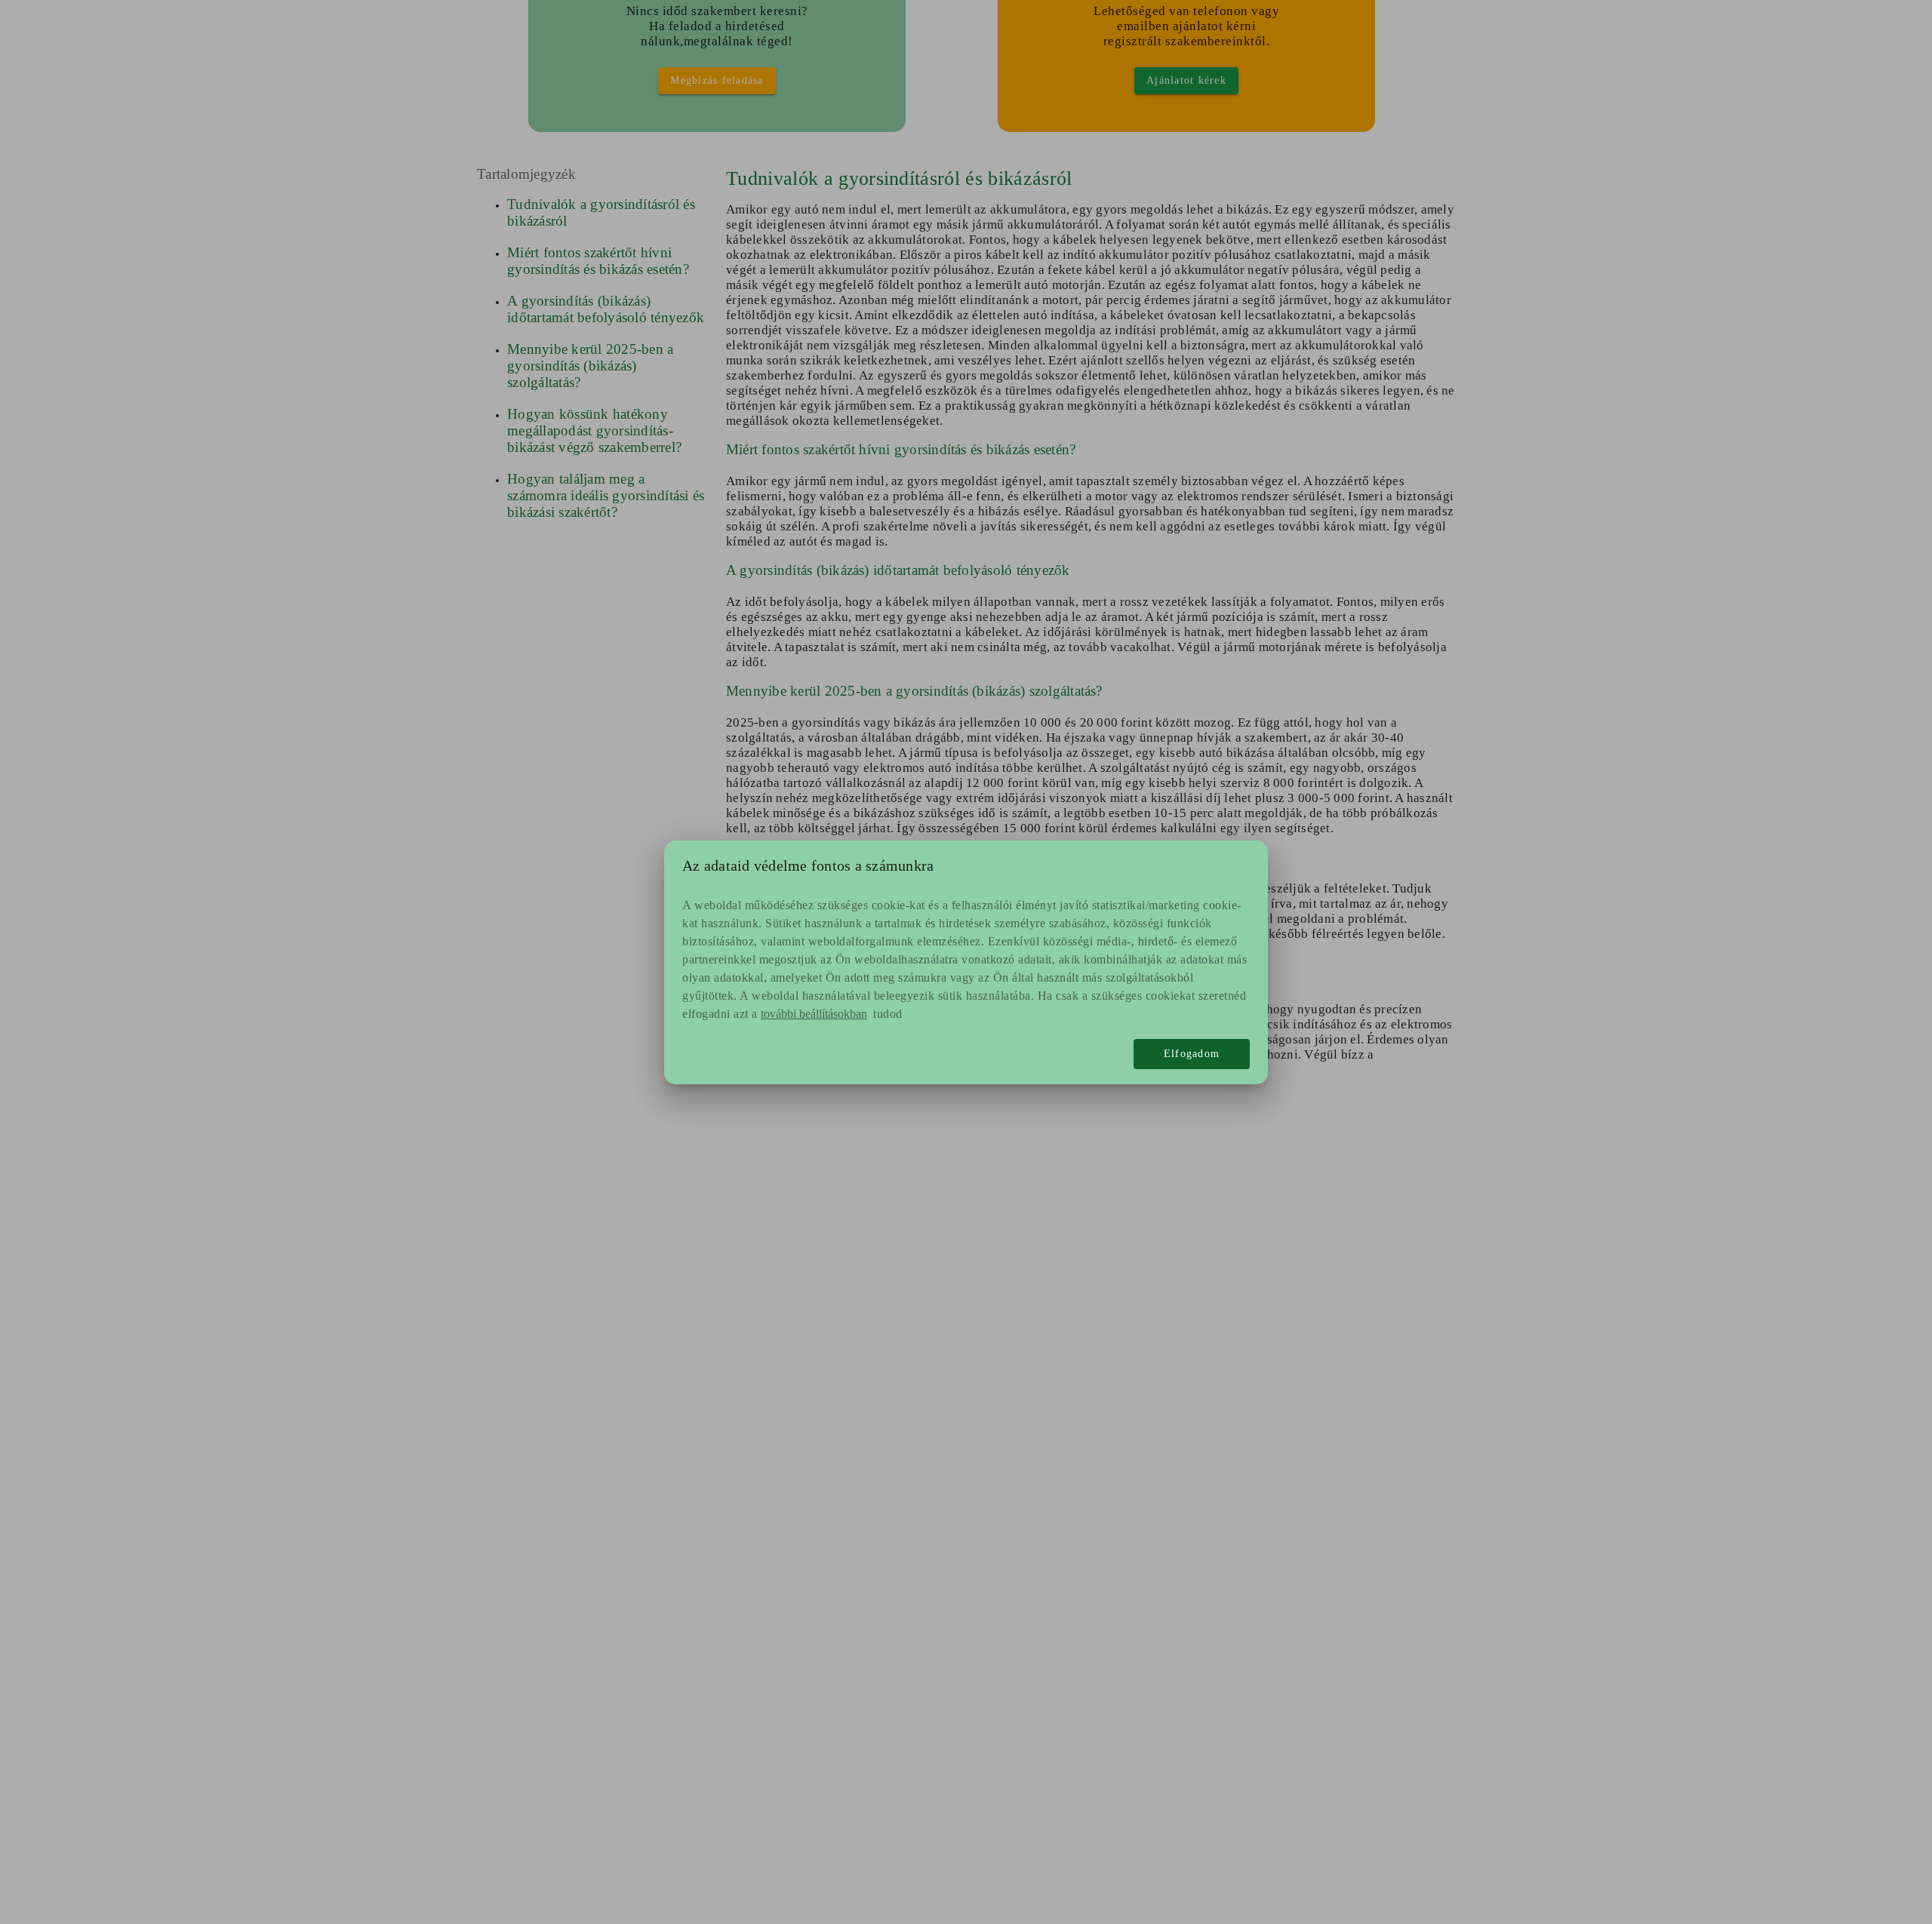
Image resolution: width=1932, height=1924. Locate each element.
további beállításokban (814, 1014)
